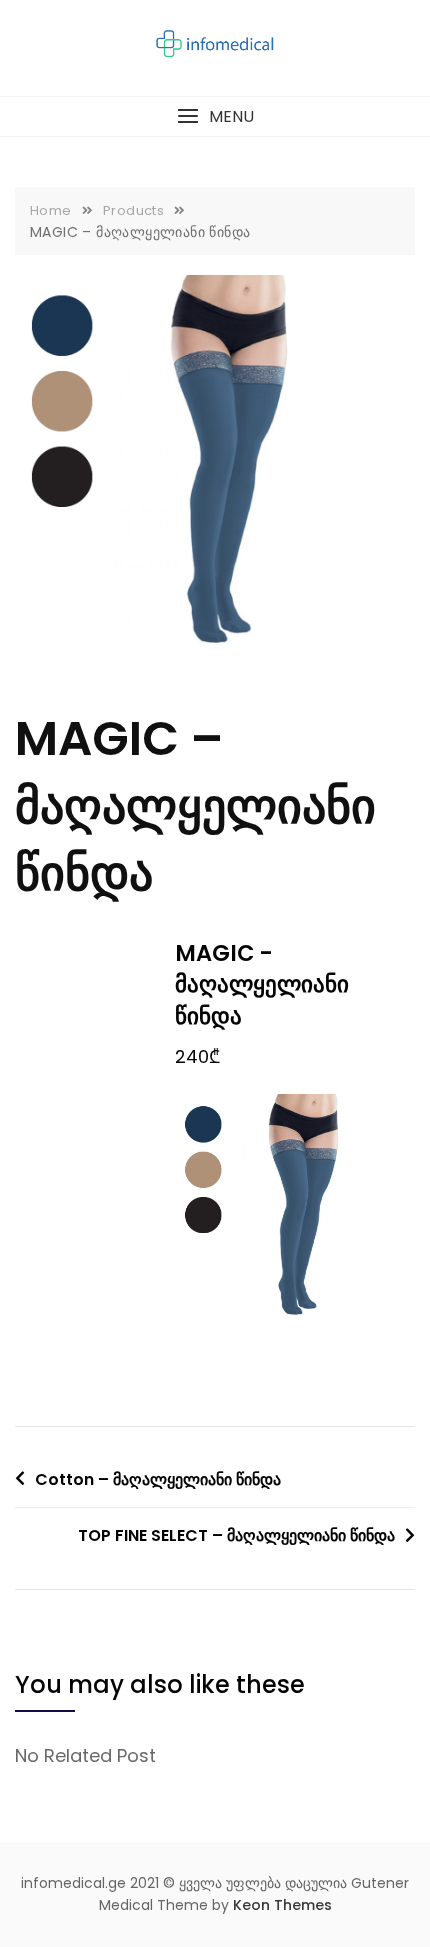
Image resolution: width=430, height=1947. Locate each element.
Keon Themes (282, 1905)
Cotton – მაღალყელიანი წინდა (158, 1479)
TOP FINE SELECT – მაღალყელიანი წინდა (236, 1535)
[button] (215, 116)
